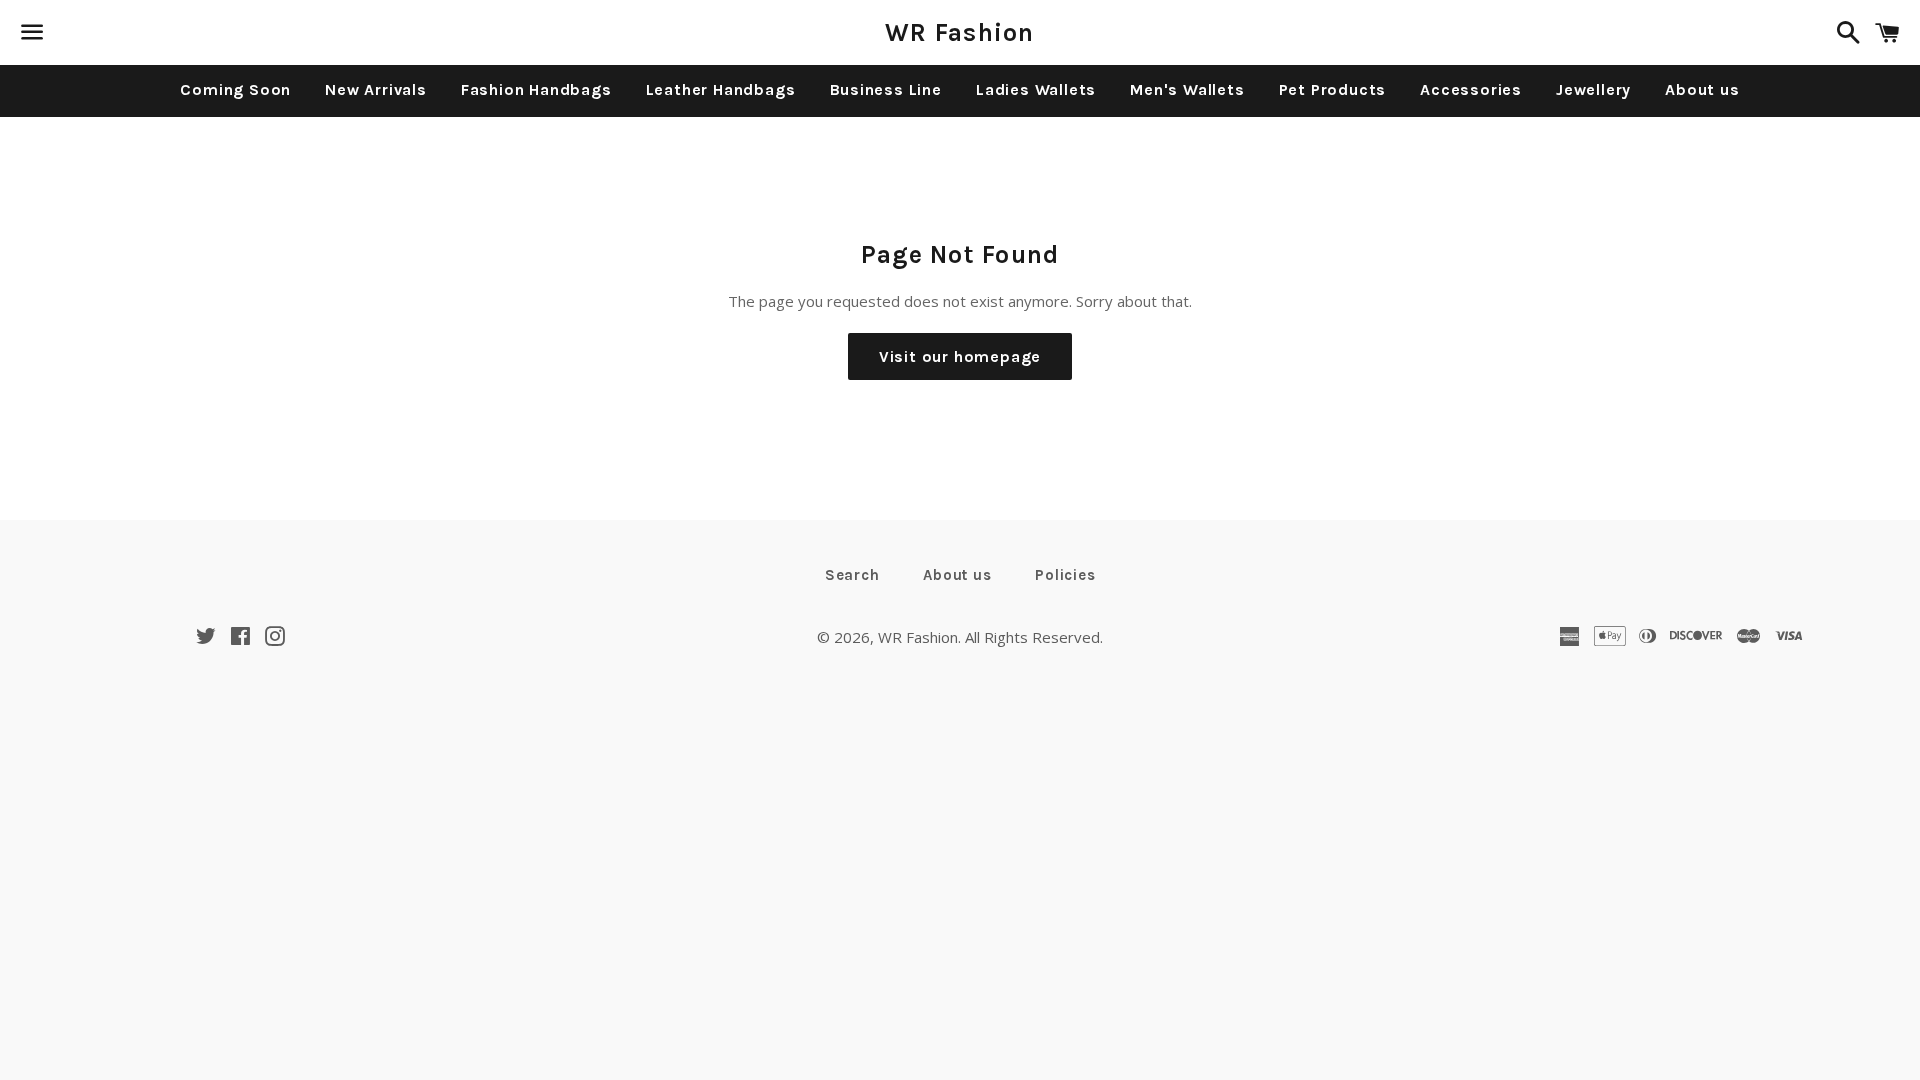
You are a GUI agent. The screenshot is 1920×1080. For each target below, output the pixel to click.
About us (1702, 89)
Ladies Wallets (1036, 89)
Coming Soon (235, 89)
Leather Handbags (721, 89)
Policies (1065, 575)
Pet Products (1333, 89)
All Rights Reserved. (1034, 637)
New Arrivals (376, 89)
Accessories (1471, 89)
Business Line (886, 89)
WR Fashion (960, 32)
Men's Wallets (1187, 89)
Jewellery (1593, 89)
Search (852, 575)
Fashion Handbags (536, 89)
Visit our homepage (960, 356)
